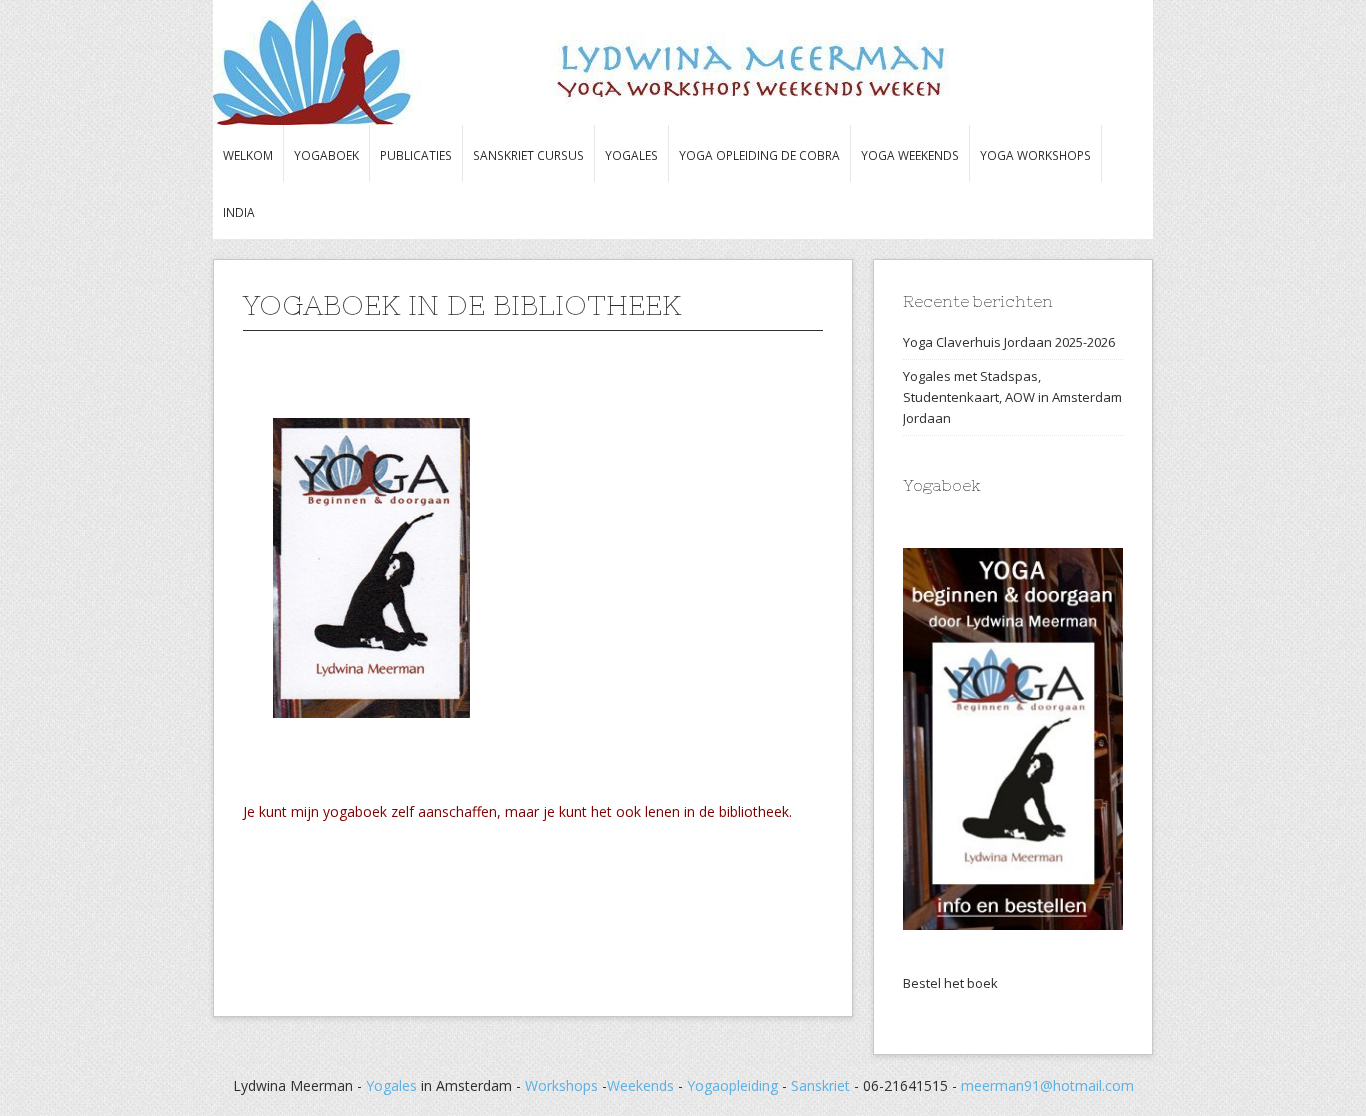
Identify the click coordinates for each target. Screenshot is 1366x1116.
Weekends (640, 1085)
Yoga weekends (910, 155)
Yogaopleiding (734, 1085)
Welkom (248, 155)
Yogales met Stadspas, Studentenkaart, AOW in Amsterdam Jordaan (1012, 397)
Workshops (561, 1085)
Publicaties (416, 155)
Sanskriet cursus (528, 155)
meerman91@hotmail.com (1047, 1085)
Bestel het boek (950, 983)
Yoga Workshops (1035, 155)
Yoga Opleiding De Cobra (759, 155)
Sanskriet (820, 1085)
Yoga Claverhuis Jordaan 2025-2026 (1009, 342)
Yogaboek (326, 155)
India (239, 212)
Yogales (631, 155)
